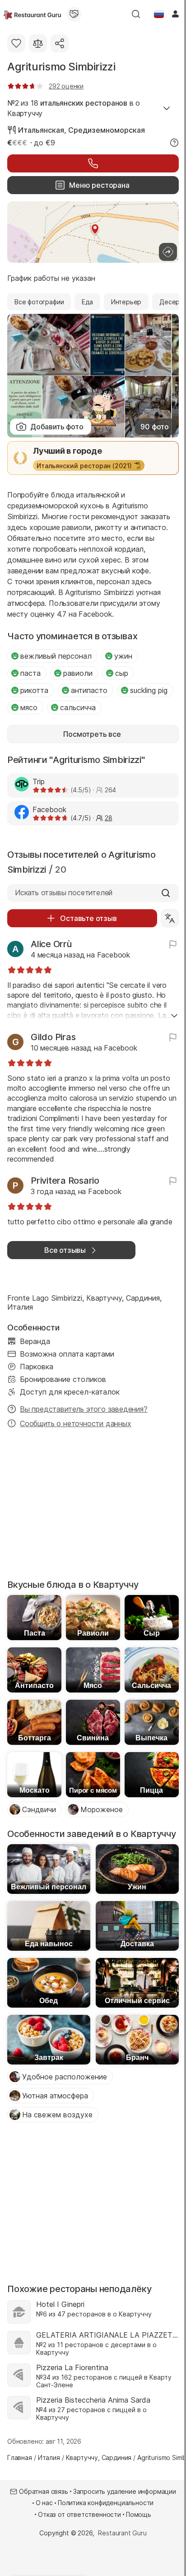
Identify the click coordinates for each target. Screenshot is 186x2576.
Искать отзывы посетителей (64, 893)
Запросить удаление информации (125, 2491)
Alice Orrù (51, 944)
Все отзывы (65, 1250)
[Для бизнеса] (74, 14)
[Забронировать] (93, 163)
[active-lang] (159, 14)
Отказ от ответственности (79, 2514)
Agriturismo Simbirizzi (61, 67)
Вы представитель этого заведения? (84, 1409)
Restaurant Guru (122, 2533)
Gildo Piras (53, 1037)
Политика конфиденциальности (106, 2503)
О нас (44, 2503)
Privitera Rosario (65, 1181)
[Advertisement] (93, 1507)
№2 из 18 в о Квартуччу (74, 108)
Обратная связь (44, 2491)
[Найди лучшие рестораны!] (32, 14)
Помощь (139, 2514)
